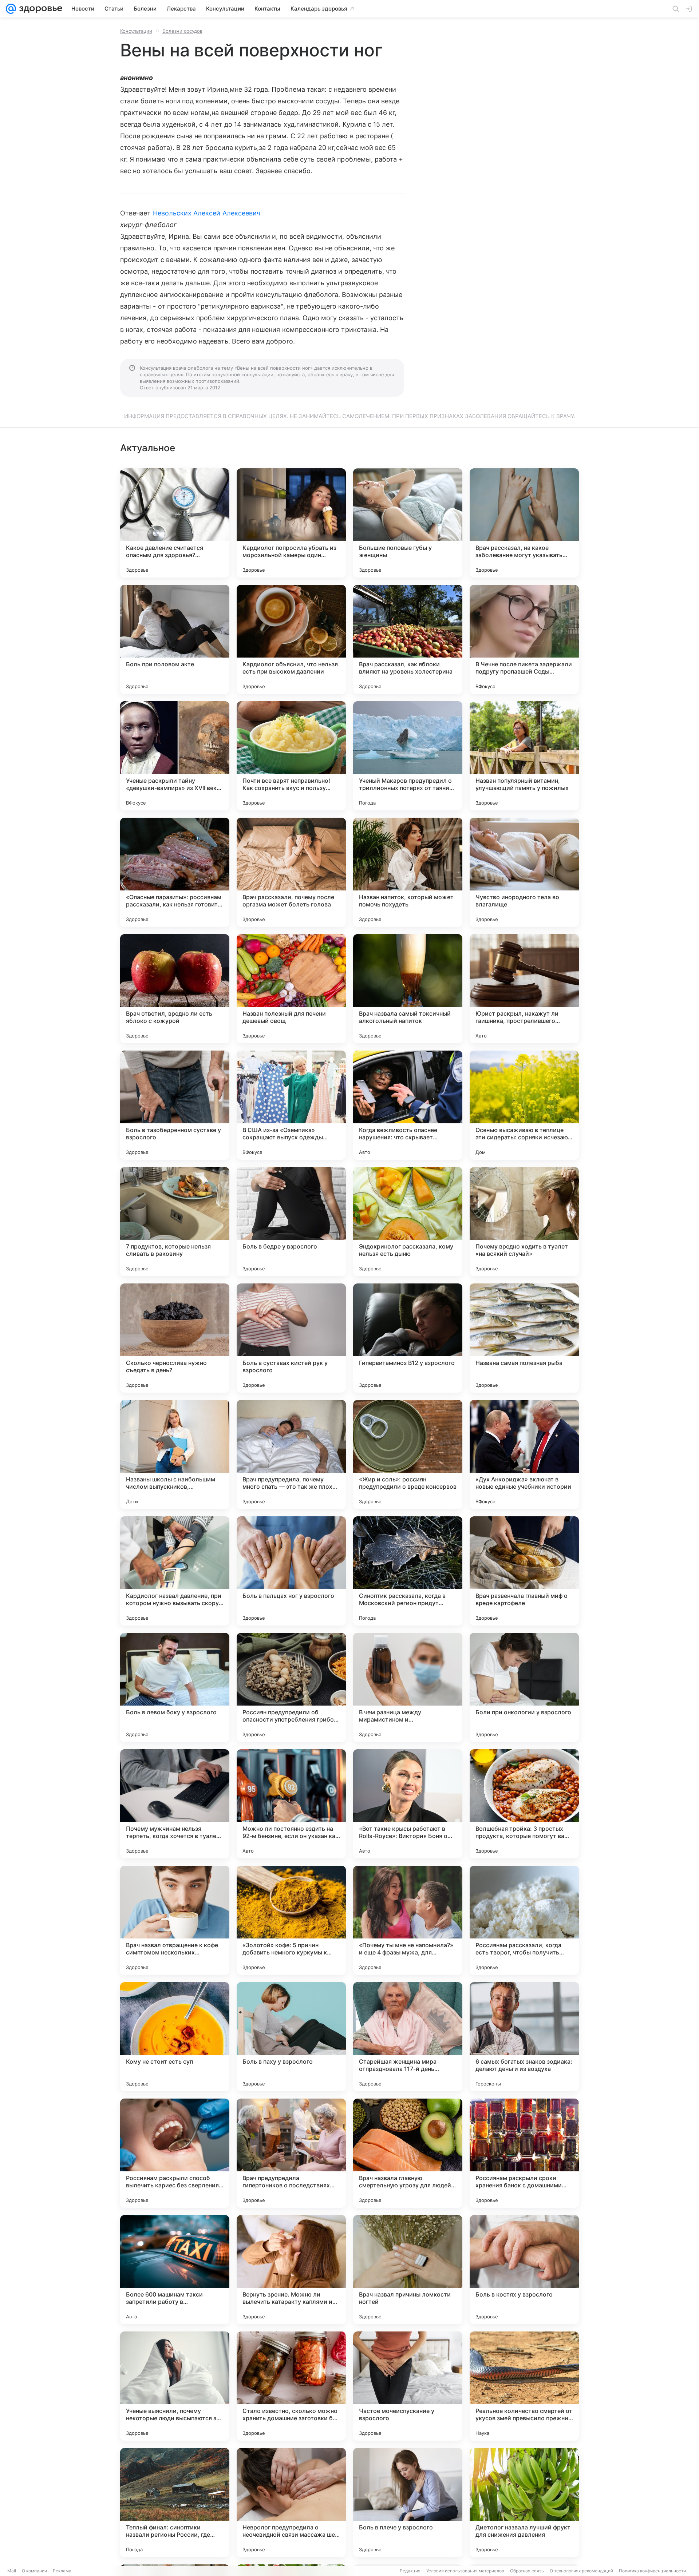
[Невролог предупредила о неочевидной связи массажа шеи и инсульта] (291, 2502)
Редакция (410, 2571)
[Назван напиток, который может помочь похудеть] (408, 872)
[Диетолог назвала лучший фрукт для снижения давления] (524, 2502)
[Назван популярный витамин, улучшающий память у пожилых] (524, 756)
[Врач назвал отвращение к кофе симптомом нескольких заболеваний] (175, 1920)
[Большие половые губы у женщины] (408, 523)
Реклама (62, 2571)
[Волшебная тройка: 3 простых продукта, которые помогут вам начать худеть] (524, 1804)
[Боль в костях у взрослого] (524, 2270)
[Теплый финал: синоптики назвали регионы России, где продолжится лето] (175, 2502)
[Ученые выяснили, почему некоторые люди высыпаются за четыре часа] (175, 2386)
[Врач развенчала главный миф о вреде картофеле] (524, 1571)
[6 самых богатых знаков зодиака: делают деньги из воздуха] (524, 2037)
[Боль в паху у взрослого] (291, 2037)
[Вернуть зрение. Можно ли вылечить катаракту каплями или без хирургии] (291, 2270)
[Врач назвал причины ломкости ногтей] (408, 2270)
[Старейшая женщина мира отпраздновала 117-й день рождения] (408, 2037)
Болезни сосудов (182, 31)
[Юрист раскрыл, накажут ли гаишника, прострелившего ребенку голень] (524, 989)
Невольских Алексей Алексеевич (207, 213)
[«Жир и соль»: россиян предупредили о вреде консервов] (408, 1454)
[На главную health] (39, 9)
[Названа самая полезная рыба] (524, 1338)
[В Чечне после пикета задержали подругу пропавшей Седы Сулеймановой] (524, 639)
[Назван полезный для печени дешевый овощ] (291, 989)
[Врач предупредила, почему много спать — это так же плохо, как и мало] (291, 1454)
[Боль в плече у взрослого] (408, 2502)
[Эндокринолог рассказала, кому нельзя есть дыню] (408, 1222)
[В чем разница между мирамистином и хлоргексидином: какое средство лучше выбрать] (408, 1687)
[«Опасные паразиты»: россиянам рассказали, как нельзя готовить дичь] (175, 872)
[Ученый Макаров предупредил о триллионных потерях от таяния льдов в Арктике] (408, 756)
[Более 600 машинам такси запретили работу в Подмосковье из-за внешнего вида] (175, 2270)
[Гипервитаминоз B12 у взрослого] (408, 1338)
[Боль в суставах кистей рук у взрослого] (291, 1338)
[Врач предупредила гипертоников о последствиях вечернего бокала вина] (291, 2153)
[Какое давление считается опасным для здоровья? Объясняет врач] (175, 523)
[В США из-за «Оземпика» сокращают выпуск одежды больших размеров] (291, 1105)
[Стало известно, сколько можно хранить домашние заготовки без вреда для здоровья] (291, 2386)
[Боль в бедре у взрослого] (291, 1222)
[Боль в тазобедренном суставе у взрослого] (175, 1105)
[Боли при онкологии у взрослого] (524, 1687)
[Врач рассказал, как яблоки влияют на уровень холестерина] (408, 639)
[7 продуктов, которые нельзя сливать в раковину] (175, 1222)
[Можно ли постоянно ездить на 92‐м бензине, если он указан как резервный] (291, 1804)
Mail (12, 2571)
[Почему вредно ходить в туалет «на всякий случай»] (524, 1222)
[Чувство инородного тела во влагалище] (524, 872)
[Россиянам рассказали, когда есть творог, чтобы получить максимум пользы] (524, 1920)
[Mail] (11, 9)
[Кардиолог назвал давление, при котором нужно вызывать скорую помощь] (175, 1571)
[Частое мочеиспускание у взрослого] (408, 2386)
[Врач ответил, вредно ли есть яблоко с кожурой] (175, 989)
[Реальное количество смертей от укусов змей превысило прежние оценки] (524, 2386)
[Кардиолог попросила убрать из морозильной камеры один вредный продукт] (291, 523)
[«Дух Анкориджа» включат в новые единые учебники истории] (524, 1454)
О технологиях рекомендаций (581, 2571)
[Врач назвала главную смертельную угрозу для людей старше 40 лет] (408, 2153)
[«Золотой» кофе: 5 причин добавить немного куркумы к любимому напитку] (291, 1920)
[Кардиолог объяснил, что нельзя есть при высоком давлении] (291, 639)
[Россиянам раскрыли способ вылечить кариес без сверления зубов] (175, 2153)
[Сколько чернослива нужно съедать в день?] (175, 1338)
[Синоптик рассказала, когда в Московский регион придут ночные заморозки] (408, 1571)
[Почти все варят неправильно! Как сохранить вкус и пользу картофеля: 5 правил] (291, 756)
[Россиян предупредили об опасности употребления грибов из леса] (291, 1687)
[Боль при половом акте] (175, 639)
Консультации (136, 31)
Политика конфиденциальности (652, 2571)
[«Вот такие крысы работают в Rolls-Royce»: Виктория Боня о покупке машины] (408, 1804)
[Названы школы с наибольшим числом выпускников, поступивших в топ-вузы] (175, 1454)
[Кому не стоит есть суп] (175, 2037)
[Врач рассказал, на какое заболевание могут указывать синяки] (524, 523)
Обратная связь (527, 2571)
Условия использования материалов (465, 2571)
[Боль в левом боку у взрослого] (175, 1687)
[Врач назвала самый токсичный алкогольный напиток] (408, 989)
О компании (34, 2571)
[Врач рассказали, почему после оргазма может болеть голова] (291, 872)
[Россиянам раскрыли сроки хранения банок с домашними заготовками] (524, 2153)
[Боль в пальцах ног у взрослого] (291, 1571)
